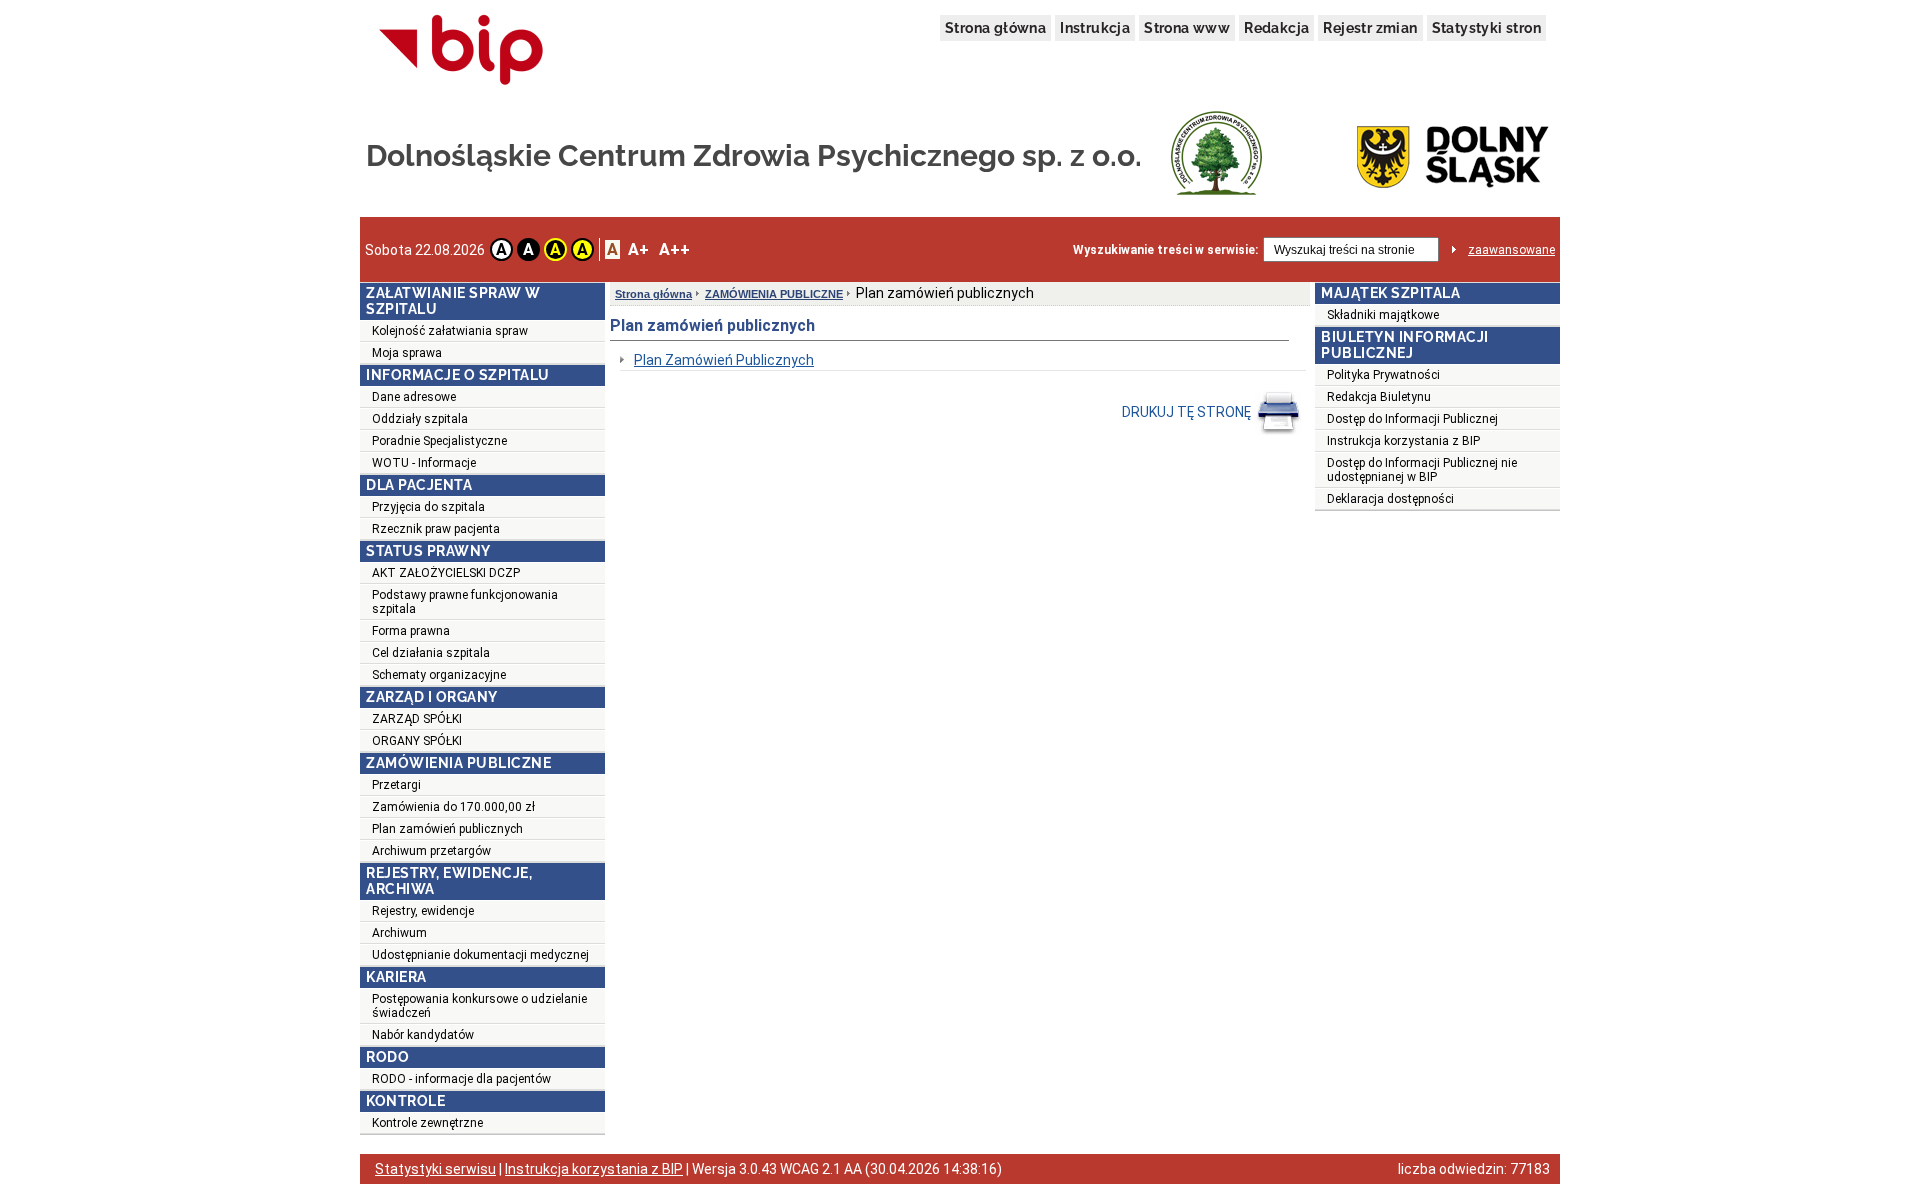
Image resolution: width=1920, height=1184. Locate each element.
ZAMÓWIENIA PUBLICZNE (774, 294)
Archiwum (399, 933)
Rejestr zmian (1370, 28)
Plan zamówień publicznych (447, 829)
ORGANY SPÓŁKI (417, 741)
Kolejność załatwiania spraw (450, 331)
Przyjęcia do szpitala (428, 507)
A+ (638, 249)
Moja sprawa (407, 353)
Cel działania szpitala (431, 653)
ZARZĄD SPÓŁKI (417, 719)
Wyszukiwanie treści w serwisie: (1165, 250)
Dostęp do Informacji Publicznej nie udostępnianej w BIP (1422, 470)
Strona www (1187, 28)
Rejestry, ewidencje (423, 911)
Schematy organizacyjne (439, 675)
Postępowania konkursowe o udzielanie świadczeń (479, 1006)
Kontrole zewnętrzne (427, 1123)
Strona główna (995, 28)
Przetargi (396, 785)
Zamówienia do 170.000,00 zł (453, 807)
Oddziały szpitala (420, 419)
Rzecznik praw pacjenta (436, 529)
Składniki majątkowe (1383, 315)
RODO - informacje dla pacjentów (461, 1079)
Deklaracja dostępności (1390, 499)
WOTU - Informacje (424, 463)
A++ (674, 249)
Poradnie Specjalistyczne (439, 441)
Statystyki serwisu (435, 1169)
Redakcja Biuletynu (1379, 397)
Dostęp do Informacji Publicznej (1412, 419)
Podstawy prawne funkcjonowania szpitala (465, 602)
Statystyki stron (1486, 28)
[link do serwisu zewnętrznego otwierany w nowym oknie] (461, 51)
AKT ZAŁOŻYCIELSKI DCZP (446, 573)
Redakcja (1276, 28)
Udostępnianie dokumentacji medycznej (480, 955)
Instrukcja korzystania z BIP (1403, 441)
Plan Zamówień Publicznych (724, 360)
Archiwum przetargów (431, 851)
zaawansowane (1511, 250)
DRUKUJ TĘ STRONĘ (1188, 412)
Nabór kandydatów (423, 1035)
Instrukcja (1095, 28)
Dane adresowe (414, 397)
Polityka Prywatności (1383, 375)
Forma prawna (411, 631)
